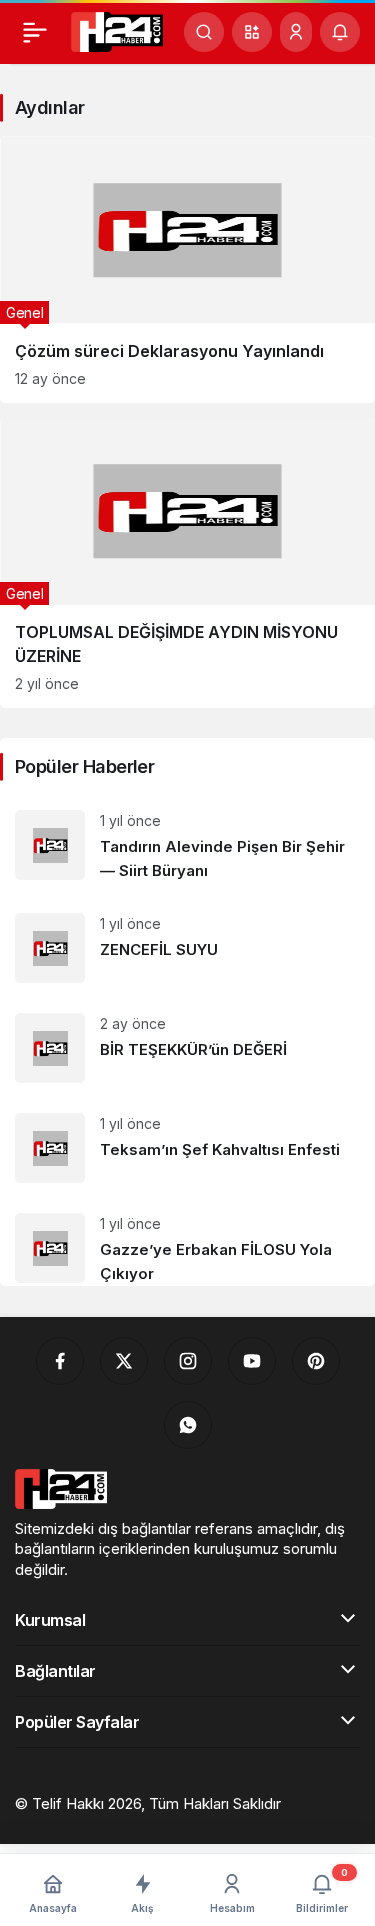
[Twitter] (124, 1361)
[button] (252, 32)
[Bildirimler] (340, 32)
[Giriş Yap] (296, 32)
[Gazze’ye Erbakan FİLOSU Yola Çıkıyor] (187, 1242)
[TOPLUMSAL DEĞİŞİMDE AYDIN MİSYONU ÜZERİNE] (187, 563)
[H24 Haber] (117, 30)
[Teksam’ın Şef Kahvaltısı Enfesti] (187, 1148)
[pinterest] (316, 1361)
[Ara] (204, 32)
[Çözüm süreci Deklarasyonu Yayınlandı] (187, 269)
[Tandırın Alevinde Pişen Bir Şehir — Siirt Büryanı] (187, 846)
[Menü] (35, 32)
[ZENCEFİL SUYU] (187, 948)
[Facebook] (60, 1361)
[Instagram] (188, 1361)
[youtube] (252, 1361)
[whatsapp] (188, 1425)
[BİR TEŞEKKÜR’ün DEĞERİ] (187, 1048)
